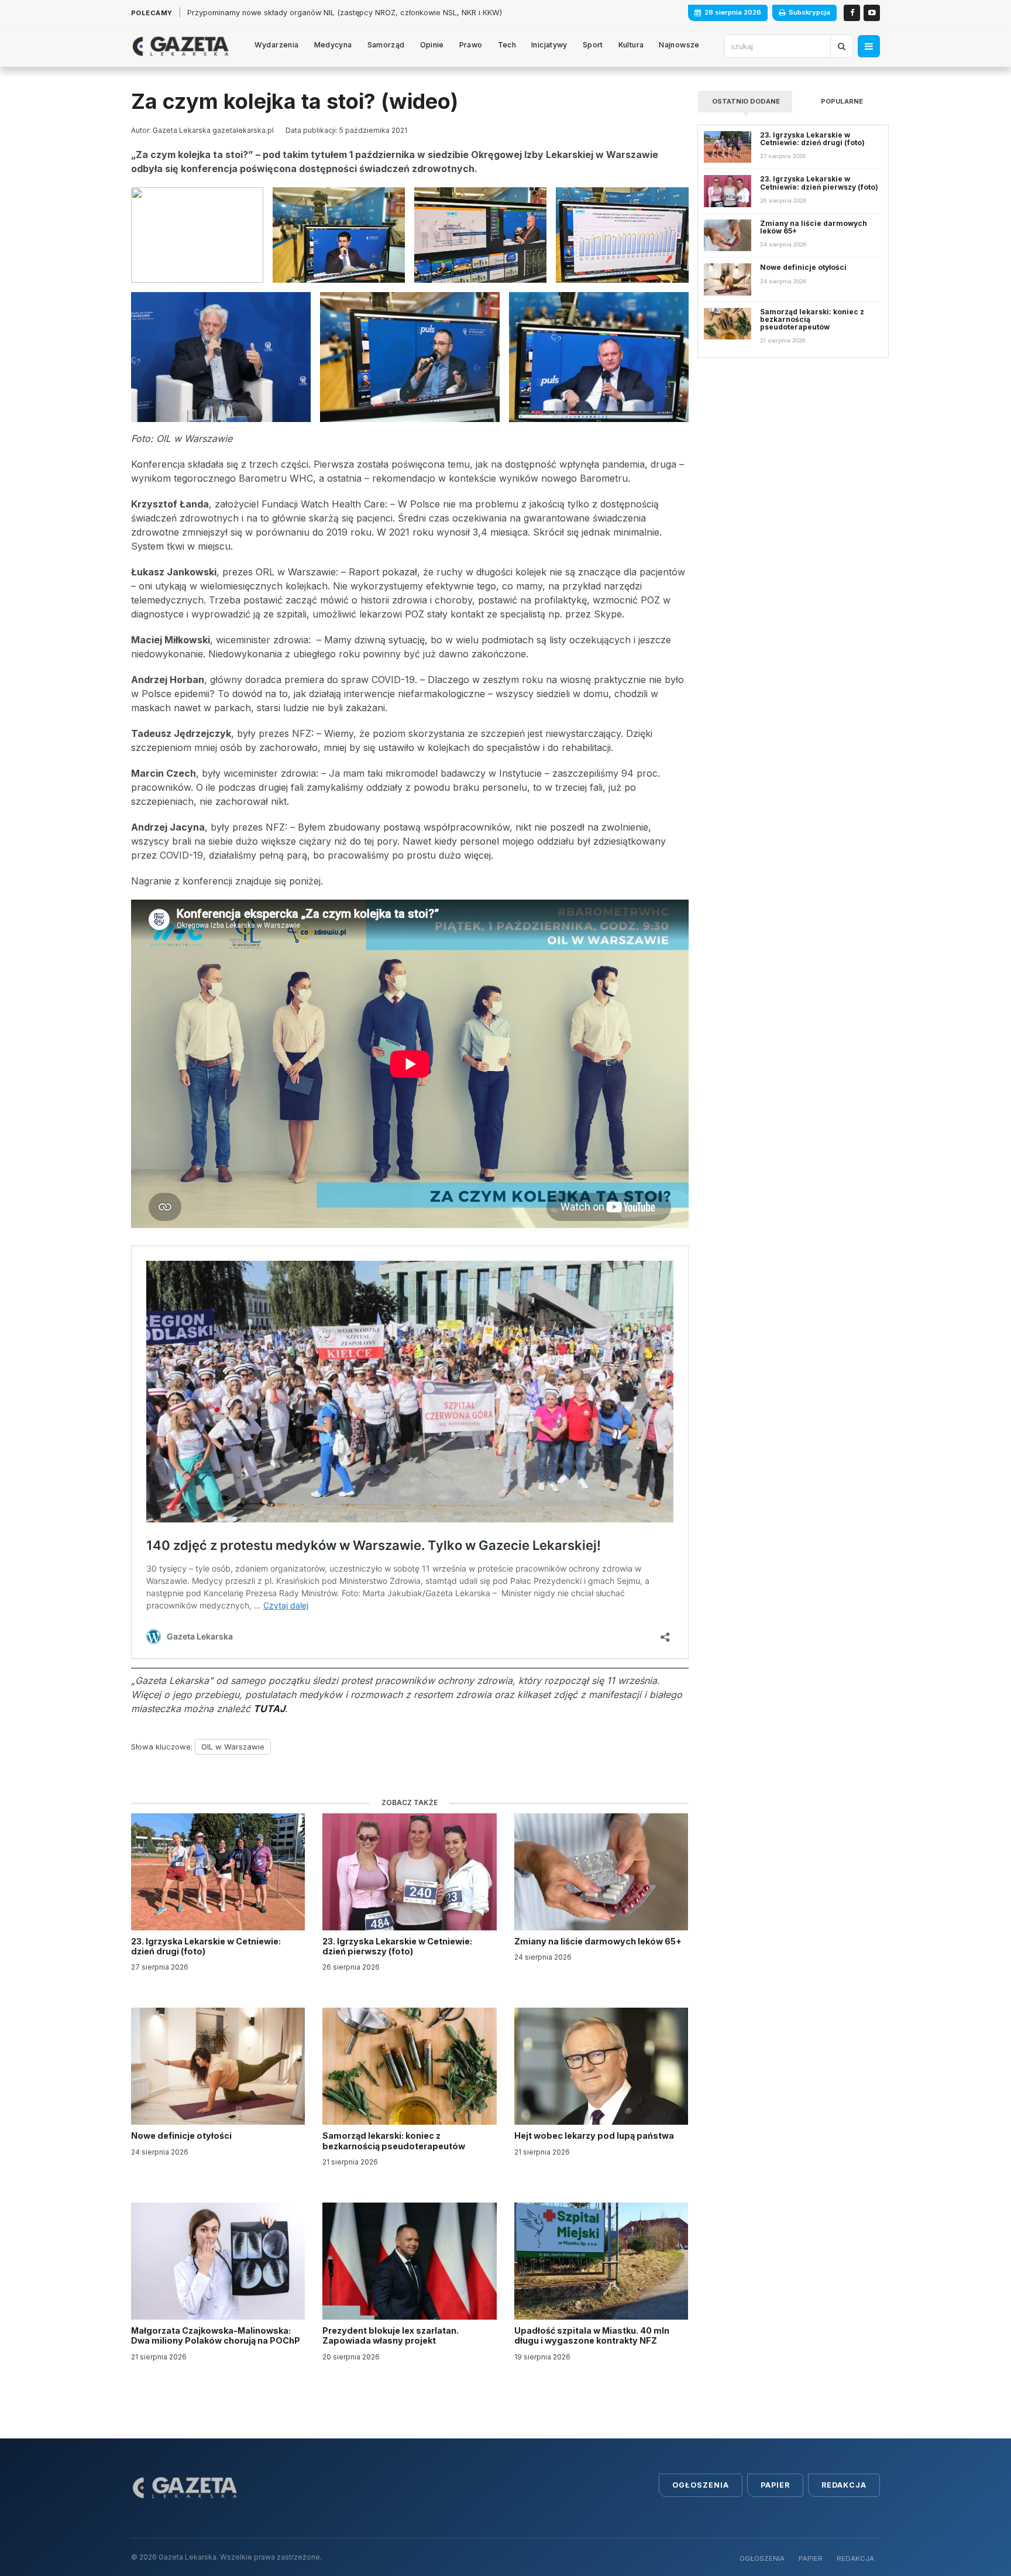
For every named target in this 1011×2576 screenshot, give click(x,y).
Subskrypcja (809, 12)
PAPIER (811, 2558)
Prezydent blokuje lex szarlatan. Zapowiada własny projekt (391, 2335)
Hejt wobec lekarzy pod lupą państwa (595, 2136)
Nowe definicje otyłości (182, 2136)
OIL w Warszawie (233, 1747)
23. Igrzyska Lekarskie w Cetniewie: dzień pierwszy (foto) (397, 1946)
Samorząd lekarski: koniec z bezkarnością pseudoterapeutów (395, 2141)
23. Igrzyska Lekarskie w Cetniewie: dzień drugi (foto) (206, 1946)
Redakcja (844, 2485)
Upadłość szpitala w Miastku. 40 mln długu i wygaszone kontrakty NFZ (592, 2335)
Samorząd (386, 45)
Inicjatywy (549, 45)
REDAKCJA (855, 2558)
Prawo (471, 45)
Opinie (432, 45)
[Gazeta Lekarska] (180, 46)
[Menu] (869, 46)
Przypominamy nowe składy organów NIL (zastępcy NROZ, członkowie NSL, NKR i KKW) (345, 13)
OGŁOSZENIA (762, 2558)
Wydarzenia (277, 45)
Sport (593, 45)
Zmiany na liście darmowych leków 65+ (599, 1941)
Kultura (631, 45)
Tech (507, 45)
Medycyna (333, 45)
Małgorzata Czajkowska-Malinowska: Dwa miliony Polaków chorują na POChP (216, 2335)
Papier (775, 2485)
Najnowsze (679, 45)
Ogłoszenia (701, 2485)
